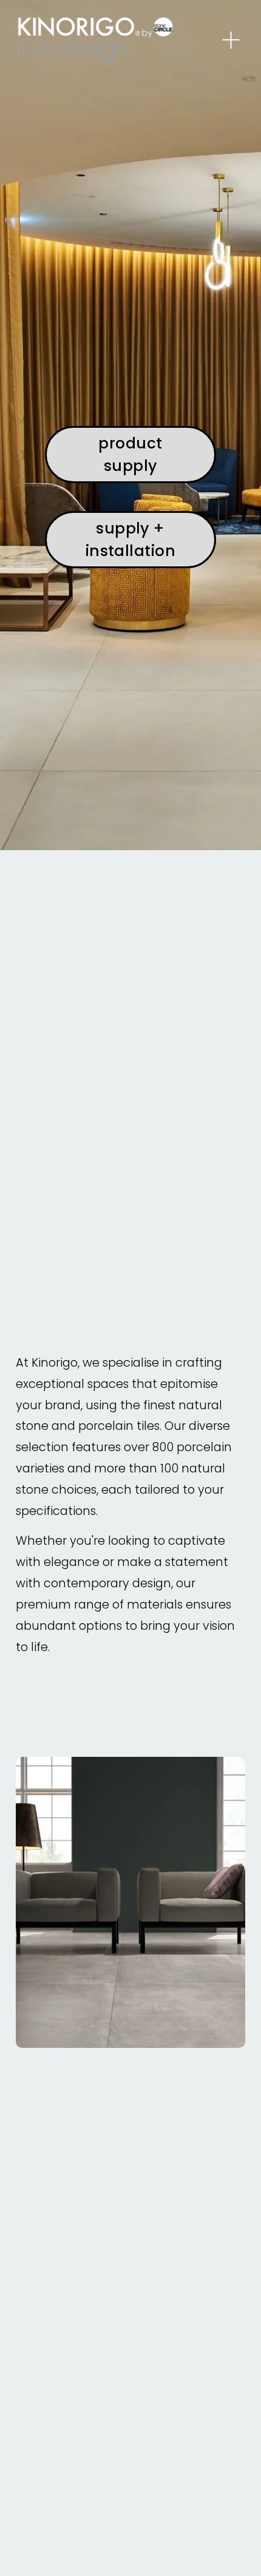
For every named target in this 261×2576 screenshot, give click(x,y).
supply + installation (131, 540)
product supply (130, 455)
